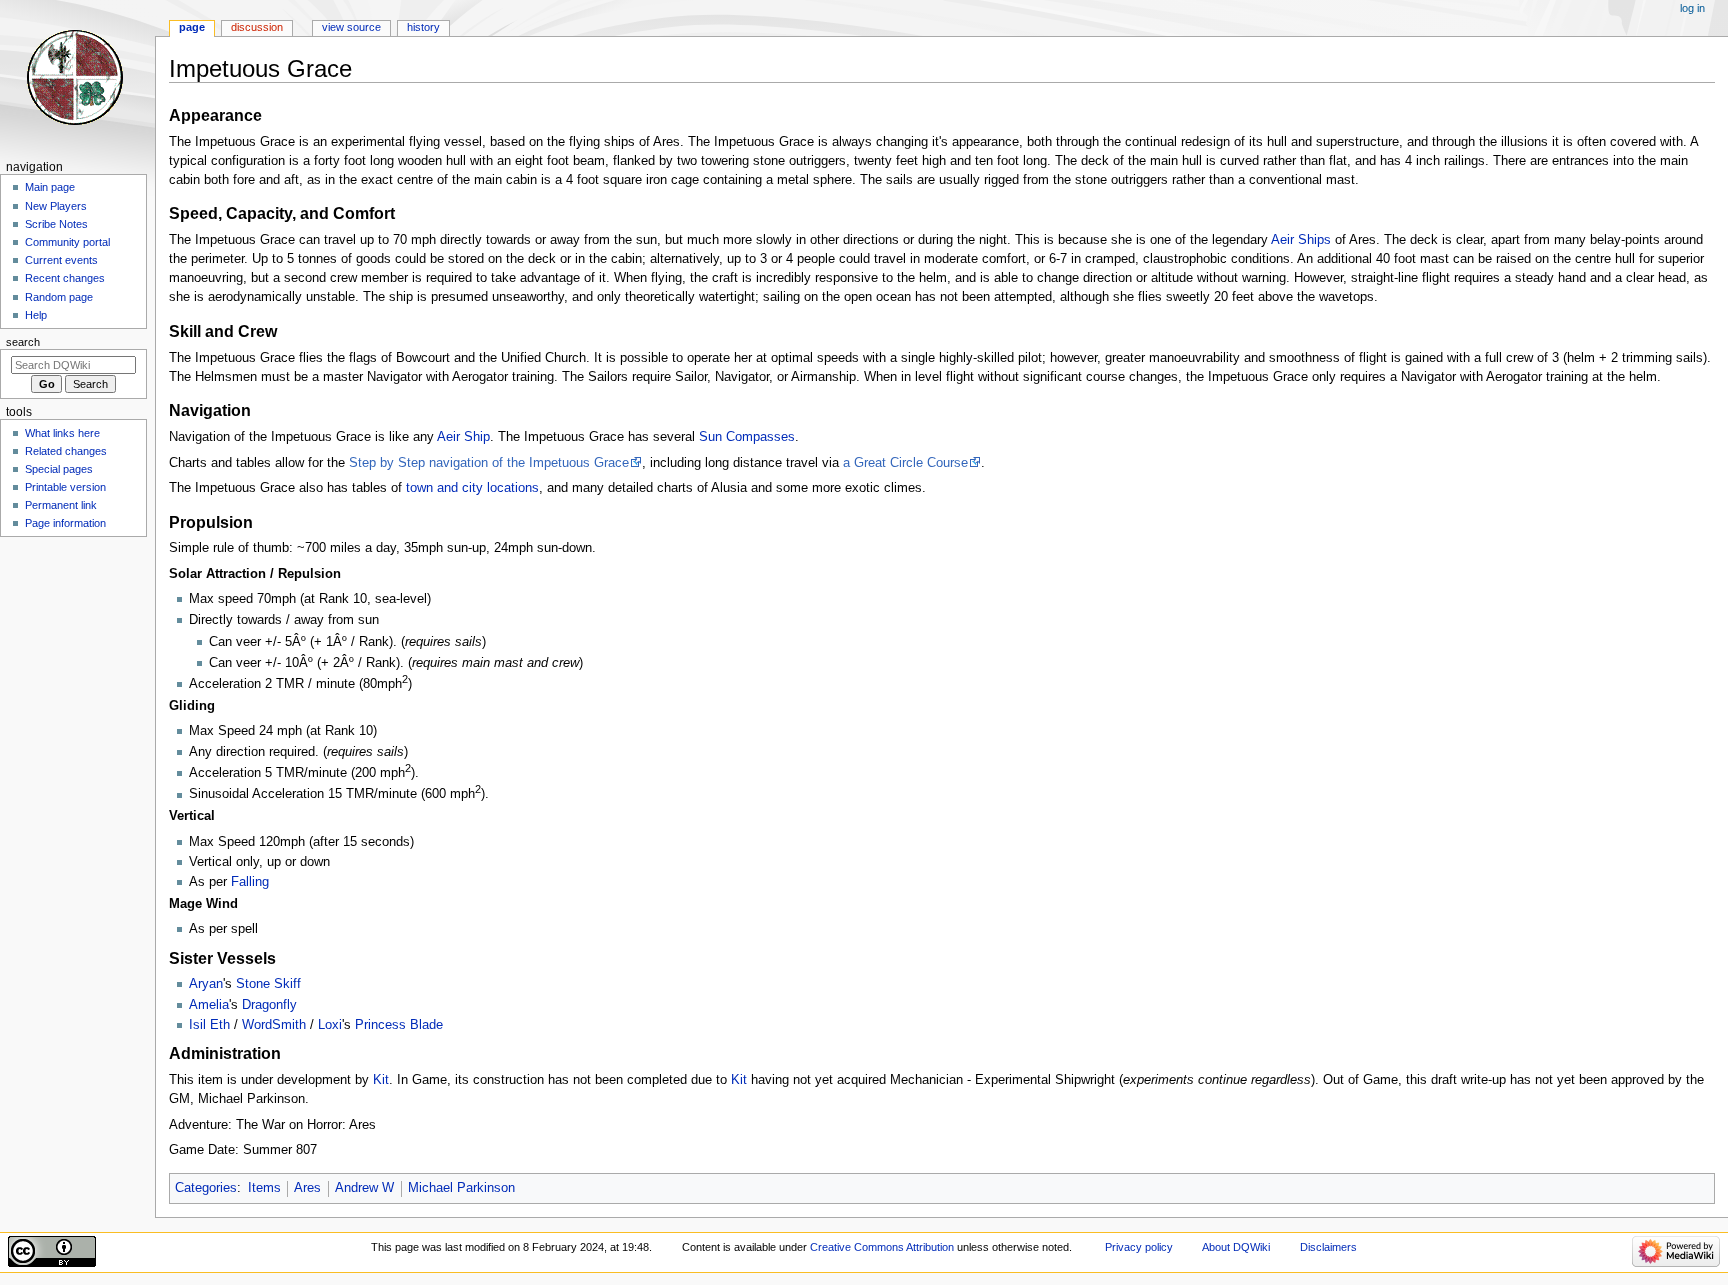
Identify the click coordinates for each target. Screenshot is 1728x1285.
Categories (206, 1188)
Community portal (67, 242)
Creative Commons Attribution (882, 1247)
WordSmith (274, 1025)
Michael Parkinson (461, 1188)
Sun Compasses (747, 437)
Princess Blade (399, 1025)
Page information (65, 523)
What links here (62, 433)
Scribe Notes (56, 224)
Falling (250, 882)
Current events (61, 260)
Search (23, 342)
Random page (59, 297)
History (423, 27)
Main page (50, 187)
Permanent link (61, 505)
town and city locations (472, 488)
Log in (1692, 8)
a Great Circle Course (905, 463)
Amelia (209, 1005)
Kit (381, 1080)
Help (36, 315)
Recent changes (65, 278)
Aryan (206, 984)
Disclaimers (1328, 1247)
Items (264, 1188)
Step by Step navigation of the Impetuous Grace (489, 463)
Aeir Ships (1301, 240)
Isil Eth (209, 1025)
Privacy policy (1139, 1247)
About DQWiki (1236, 1247)
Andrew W (364, 1188)
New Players (56, 206)
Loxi (330, 1025)
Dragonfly (269, 1005)
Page (192, 27)
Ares (307, 1188)
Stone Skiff (268, 984)
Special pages (59, 469)
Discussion (257, 27)
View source (351, 27)
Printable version (65, 487)
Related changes (66, 451)
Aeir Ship (463, 437)
